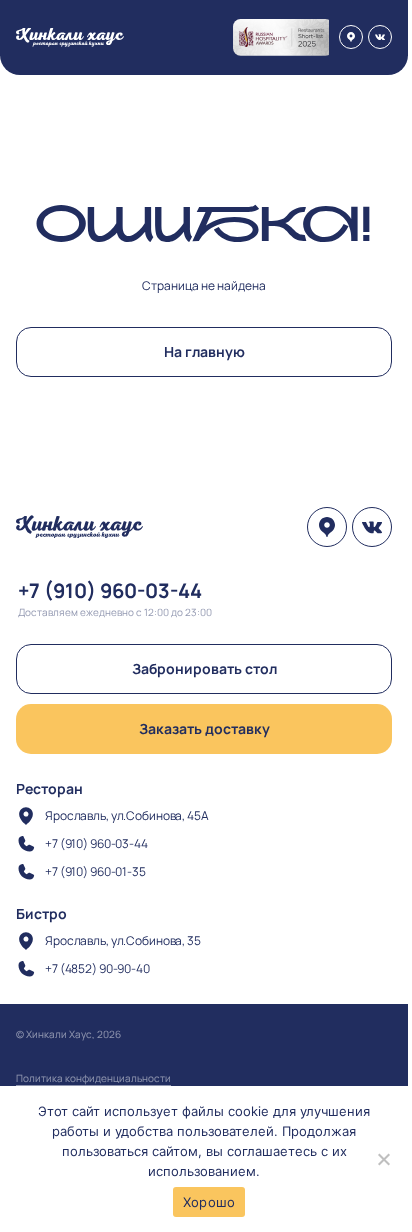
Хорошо (209, 1202)
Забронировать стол (204, 668)
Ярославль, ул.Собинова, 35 (123, 940)
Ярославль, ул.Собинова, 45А (127, 815)
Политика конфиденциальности (93, 1078)
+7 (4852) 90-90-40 (97, 968)
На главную (204, 351)
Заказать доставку (204, 728)
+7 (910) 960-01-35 (95, 871)
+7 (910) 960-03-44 (110, 590)
